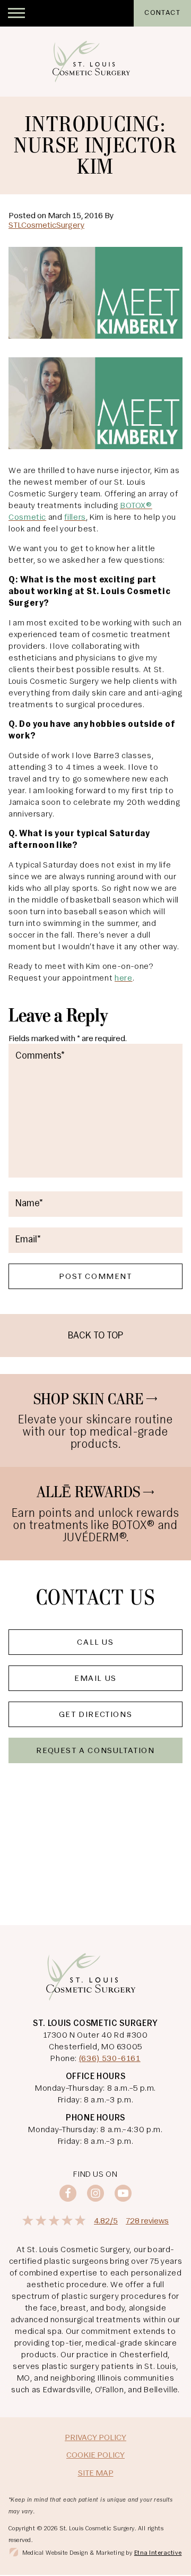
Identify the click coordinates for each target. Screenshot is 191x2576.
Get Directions (95, 1715)
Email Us (95, 1679)
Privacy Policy (95, 2438)
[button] (16, 13)
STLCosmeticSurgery (46, 226)
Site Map (96, 2474)
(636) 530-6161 (110, 2059)
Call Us (95, 1643)
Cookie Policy (95, 2455)
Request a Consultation (95, 1751)
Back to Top (95, 1336)
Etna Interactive (158, 2553)
